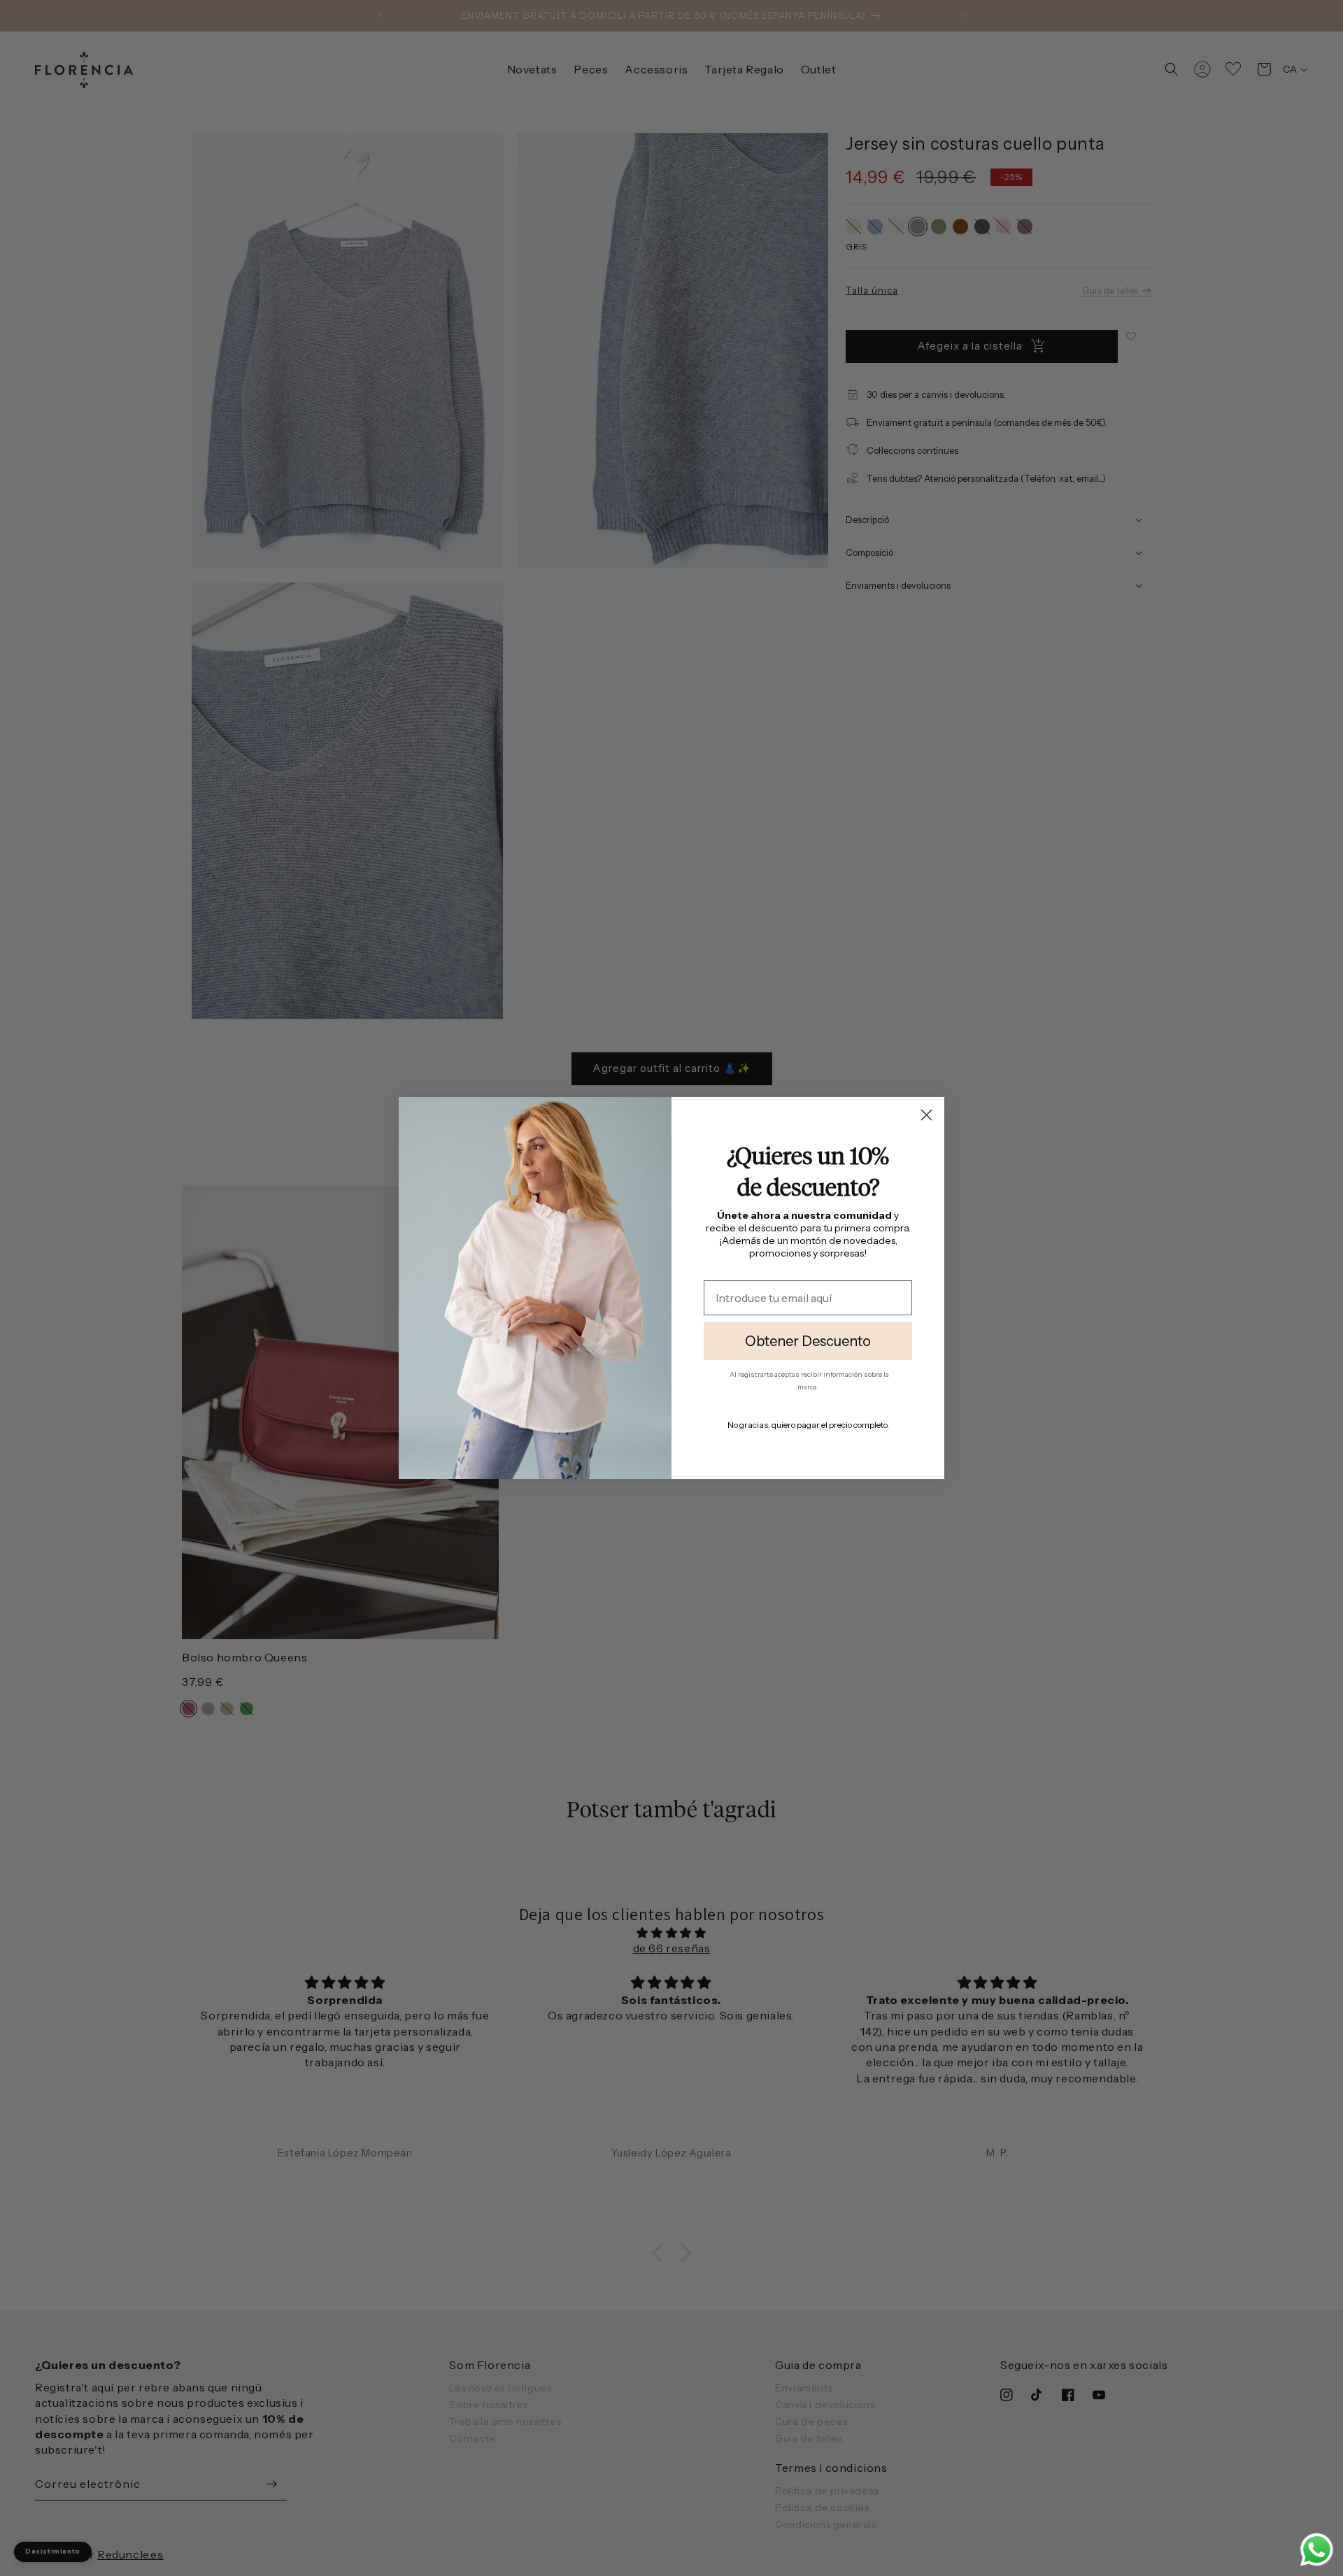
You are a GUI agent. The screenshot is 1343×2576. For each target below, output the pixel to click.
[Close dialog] (926, 1115)
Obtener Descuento (808, 1341)
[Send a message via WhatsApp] (1317, 2550)
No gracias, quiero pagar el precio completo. (808, 1425)
